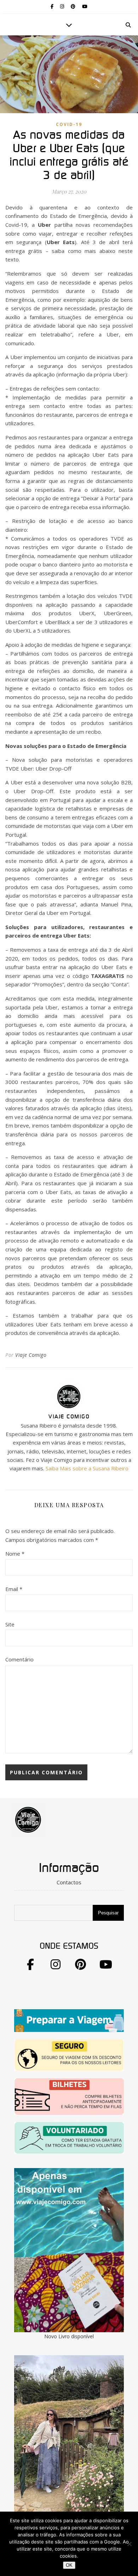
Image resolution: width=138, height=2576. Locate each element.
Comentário (19, 1659)
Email (14, 1589)
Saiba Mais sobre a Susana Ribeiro (87, 1468)
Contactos (69, 1882)
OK (69, 2565)
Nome (15, 1554)
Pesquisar (108, 1913)
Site (10, 1624)
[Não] (129, 2544)
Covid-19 (69, 124)
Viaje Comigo (31, 1355)
